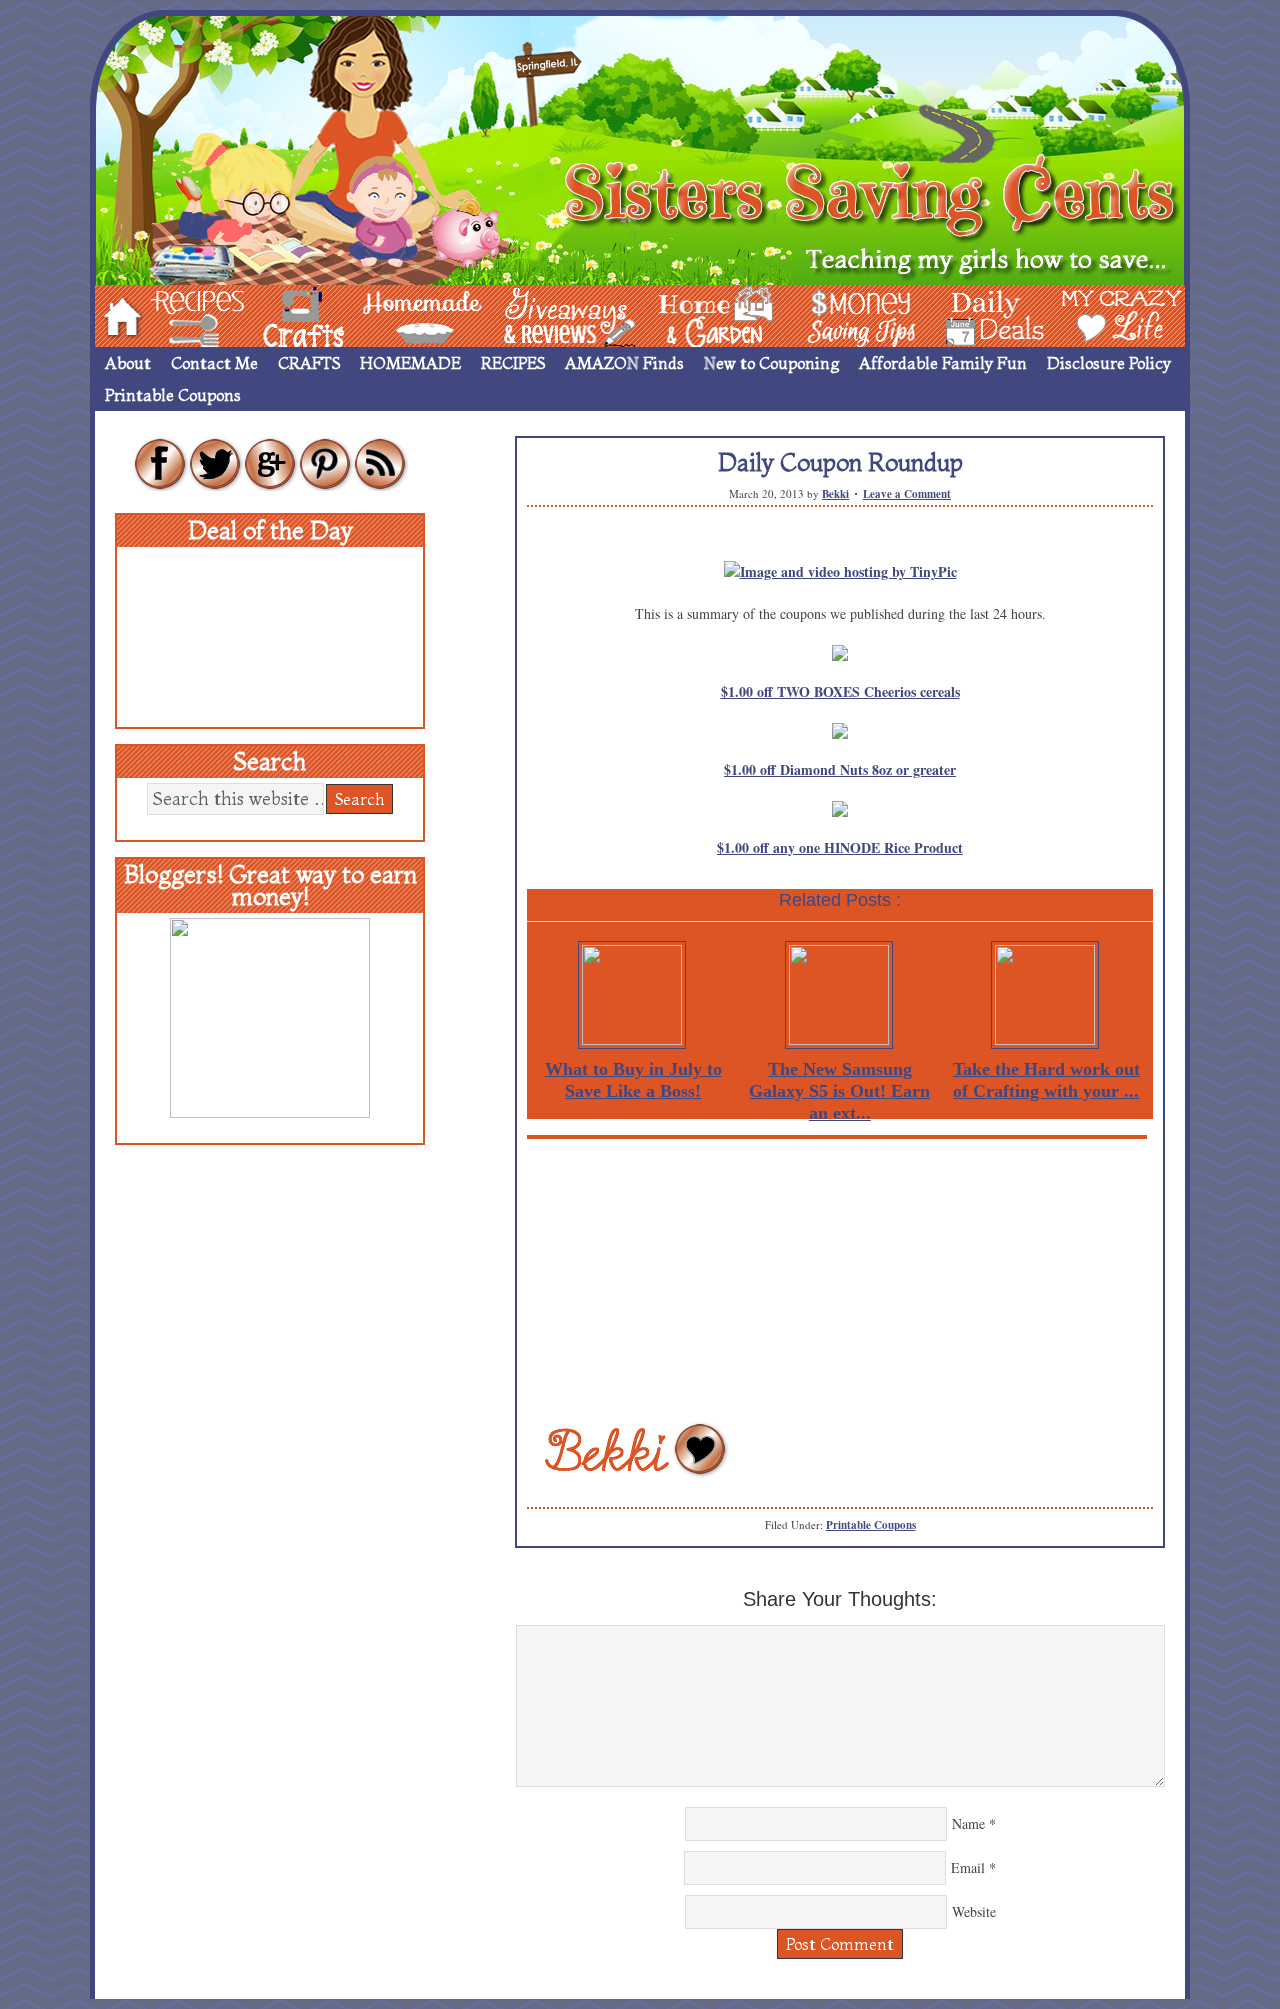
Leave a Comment (907, 494)
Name (968, 1823)
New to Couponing (771, 363)
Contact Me (214, 363)
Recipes (181, 314)
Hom (117, 314)
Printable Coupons (173, 395)
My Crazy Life (1089, 314)
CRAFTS (309, 363)
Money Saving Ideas (856, 314)
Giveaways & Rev (553, 314)
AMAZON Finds (624, 363)
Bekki (835, 494)
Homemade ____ (399, 314)
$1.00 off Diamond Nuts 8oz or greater (840, 769)
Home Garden (697, 314)
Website (974, 1911)
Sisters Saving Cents (640, 147)
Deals (985, 314)
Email (968, 1867)
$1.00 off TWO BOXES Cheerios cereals (840, 691)
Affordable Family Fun (943, 363)
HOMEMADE (410, 363)
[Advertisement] (840, 1279)
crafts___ (275, 314)
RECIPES (513, 363)
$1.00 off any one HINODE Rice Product (840, 847)
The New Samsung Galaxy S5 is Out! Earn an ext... (839, 1091)
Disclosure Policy (1109, 363)
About (128, 363)
